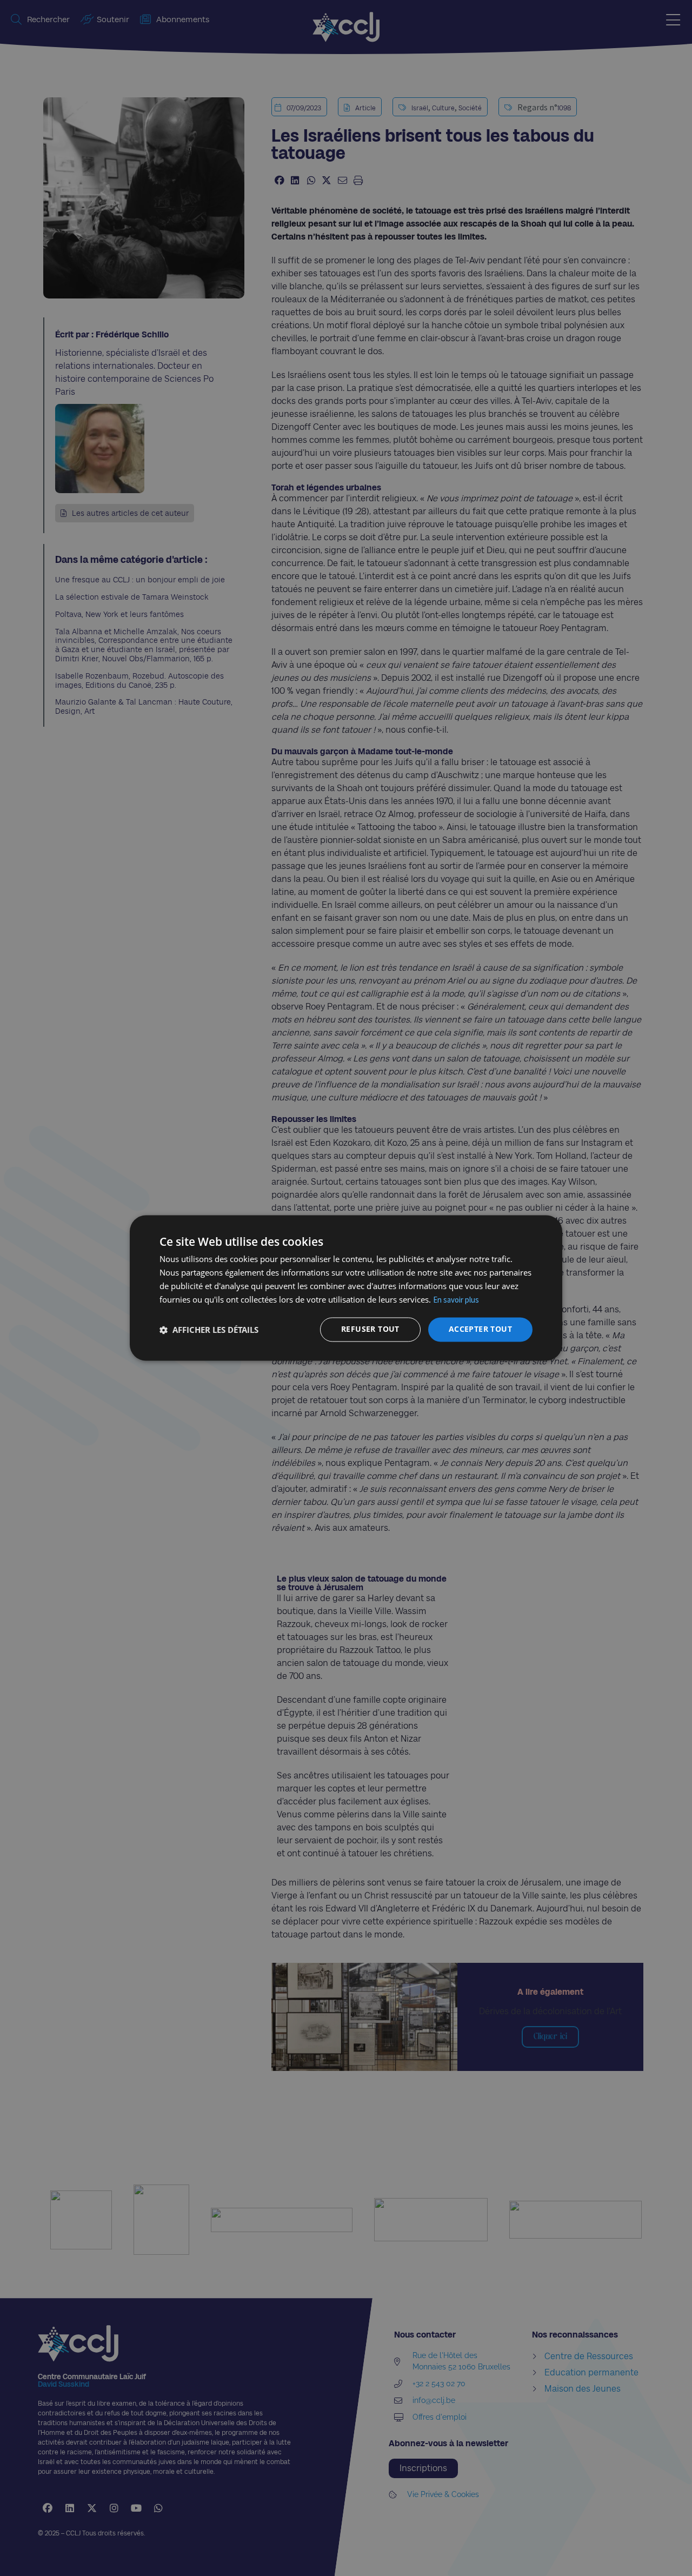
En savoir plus (456, 1300)
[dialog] (346, 1288)
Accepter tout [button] (480, 1329)
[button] (209, 1330)
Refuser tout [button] (370, 1329)
